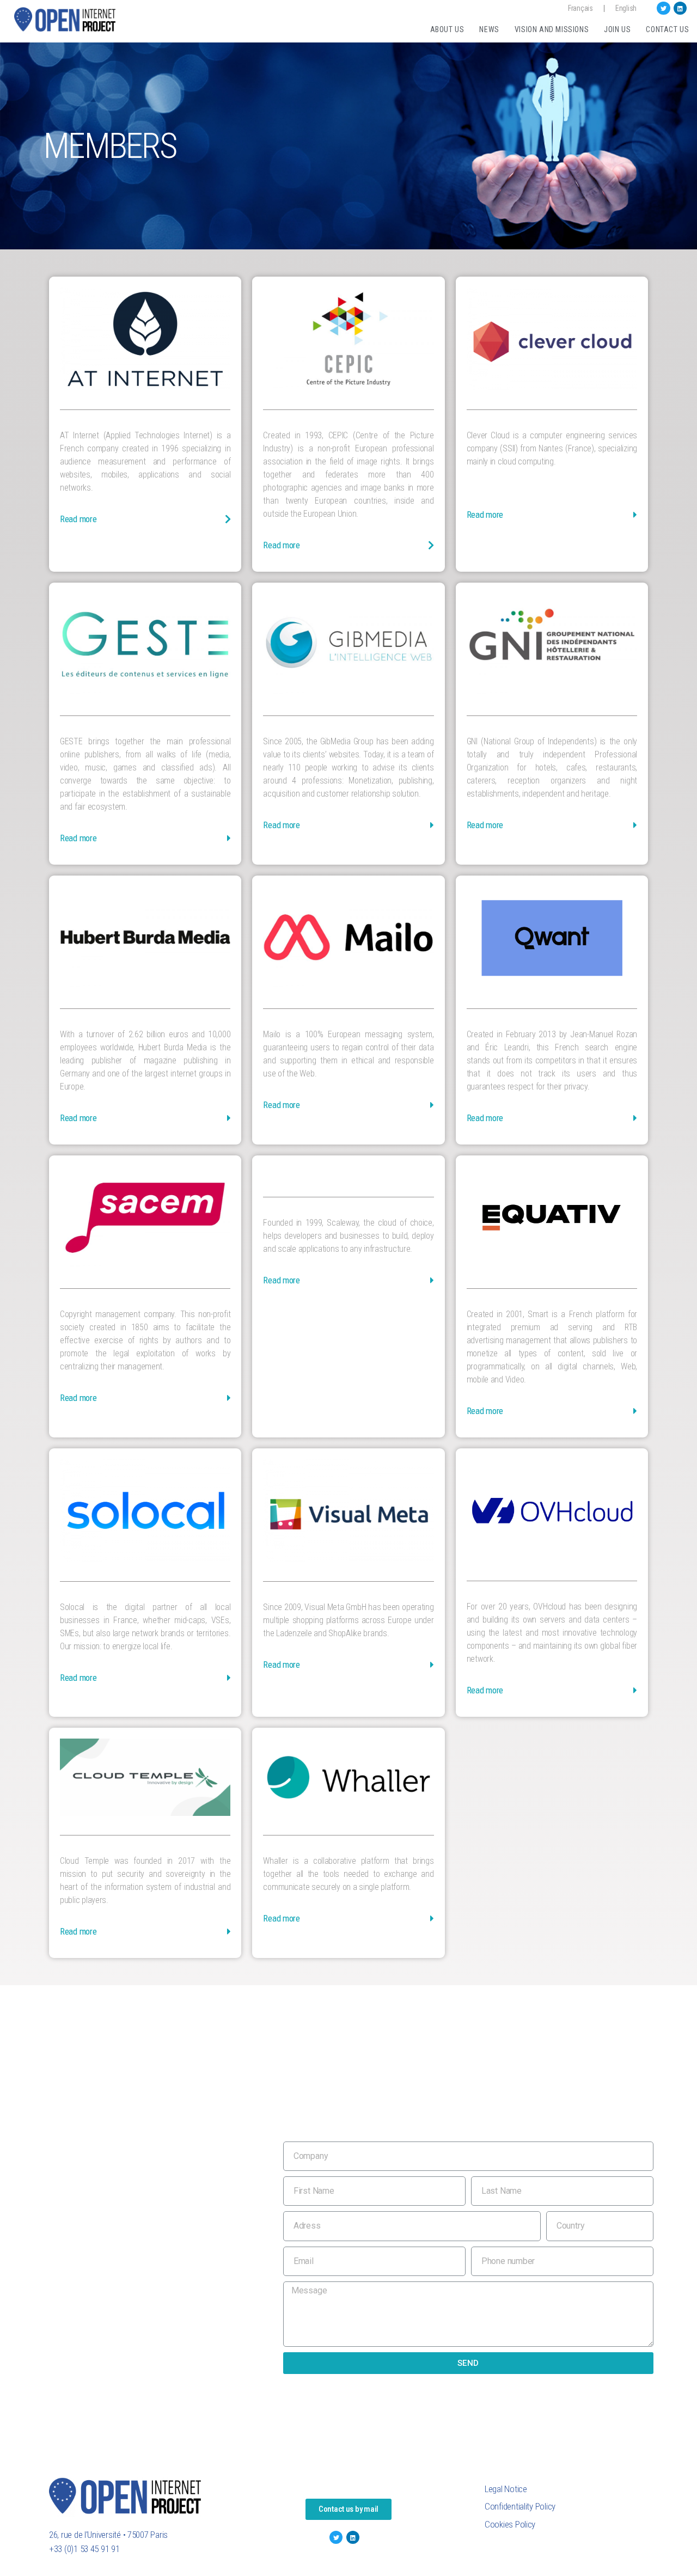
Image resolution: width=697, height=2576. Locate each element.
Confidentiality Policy (520, 2506)
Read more (78, 519)
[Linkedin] (680, 8)
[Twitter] (663, 8)
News (489, 29)
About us (447, 29)
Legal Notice (506, 2489)
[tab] (145, 524)
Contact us (667, 29)
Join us (617, 29)
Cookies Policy (510, 2524)
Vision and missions (552, 29)
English (626, 8)
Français (580, 8)
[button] (348, 2509)
